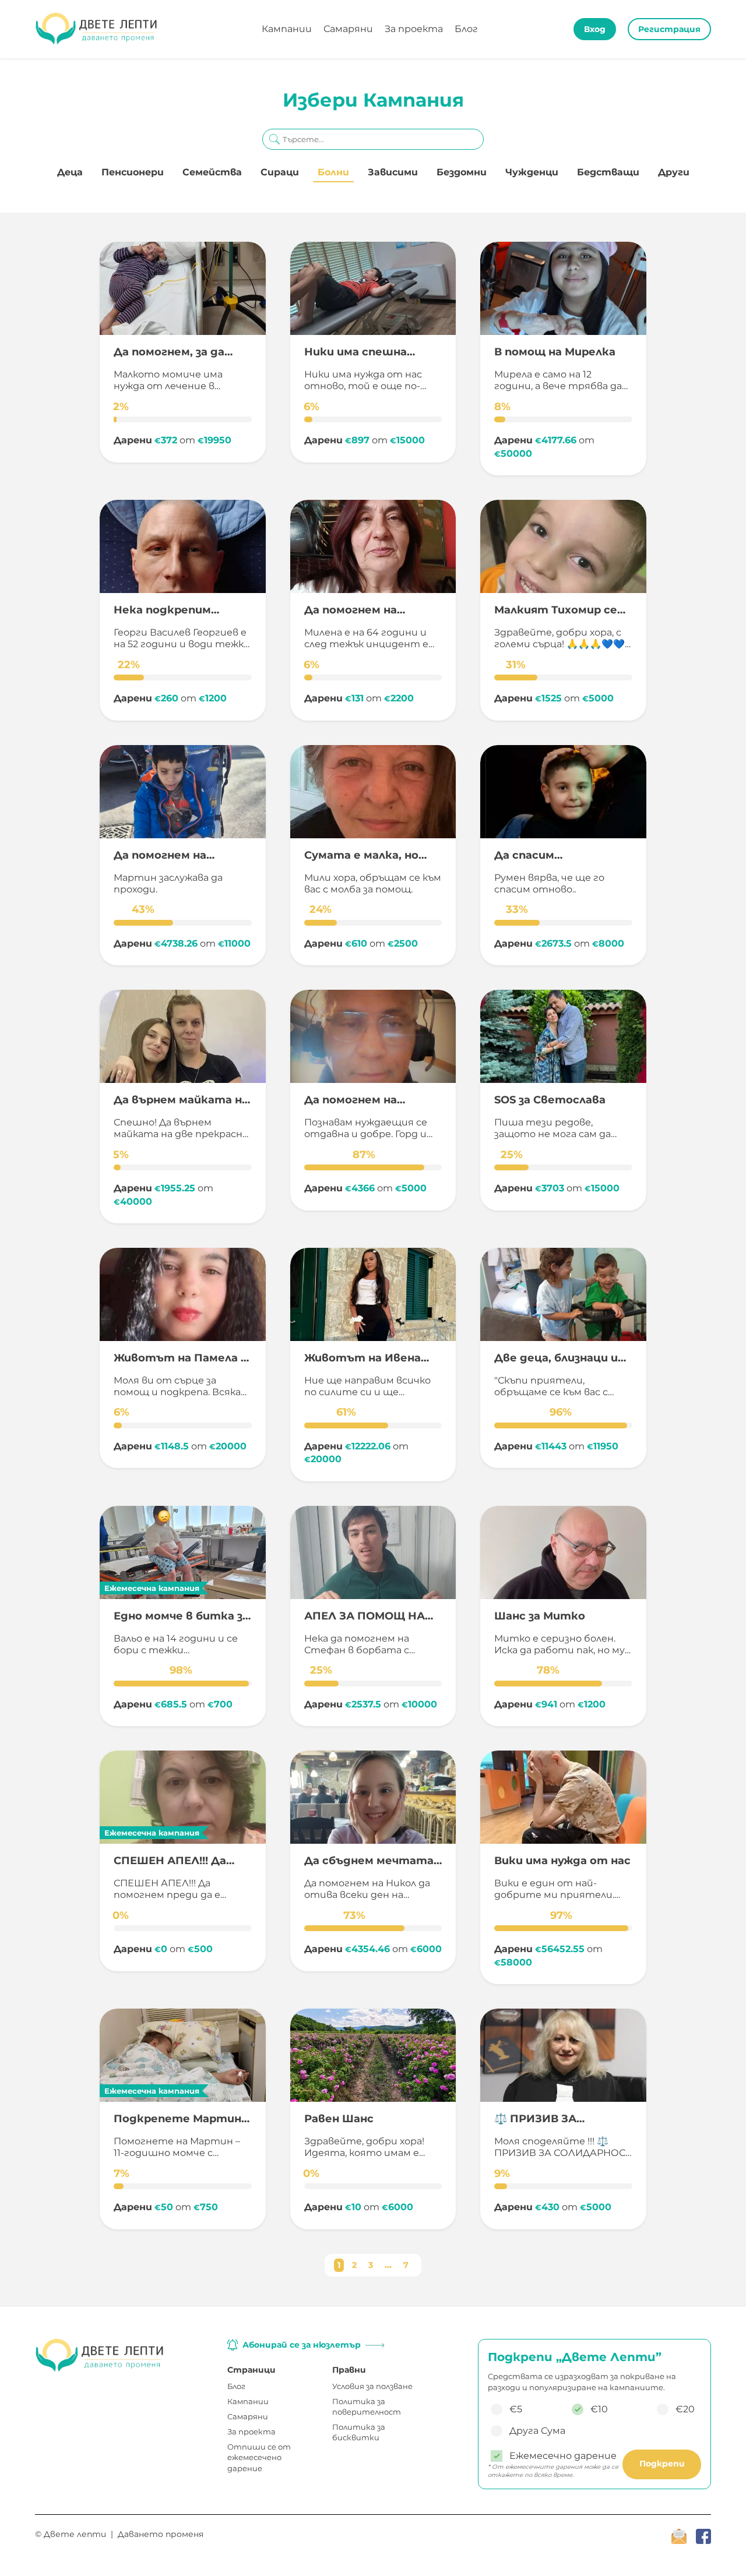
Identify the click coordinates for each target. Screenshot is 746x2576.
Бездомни (462, 172)
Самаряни (348, 29)
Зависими (393, 172)
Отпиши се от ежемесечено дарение (259, 2457)
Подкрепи (662, 2464)
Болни (333, 172)
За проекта (414, 29)
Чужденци (532, 172)
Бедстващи (608, 172)
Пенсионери (133, 172)
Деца (70, 172)
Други (674, 172)
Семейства (212, 172)
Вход (595, 29)
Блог (466, 29)
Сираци (280, 172)
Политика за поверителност (367, 2406)
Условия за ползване (372, 2386)
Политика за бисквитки (359, 2432)
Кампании (287, 29)
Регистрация (669, 29)
